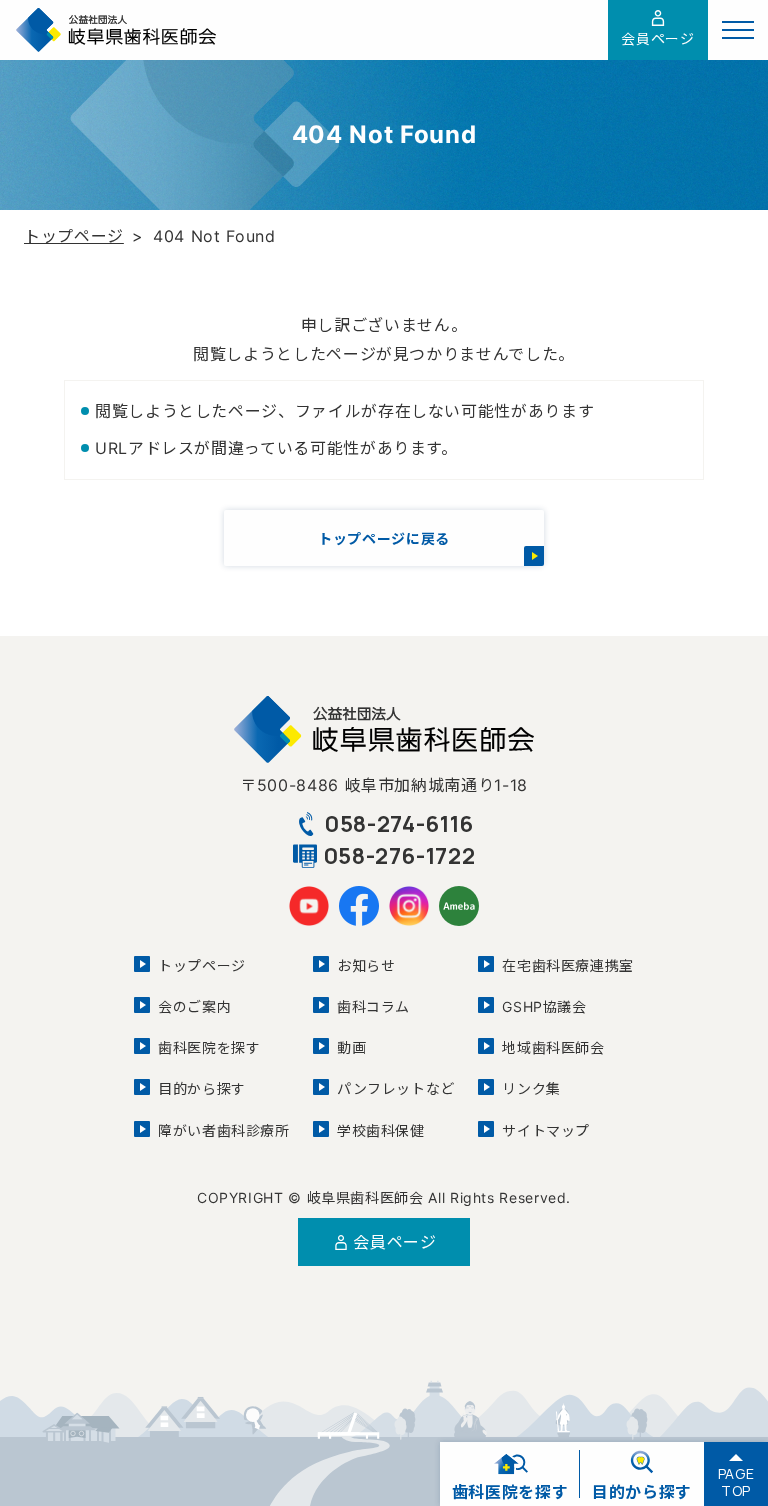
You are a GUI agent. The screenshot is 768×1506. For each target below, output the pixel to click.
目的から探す (202, 1088)
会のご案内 (194, 1006)
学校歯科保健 (381, 1130)
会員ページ (657, 38)
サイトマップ (546, 1130)
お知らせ (366, 965)
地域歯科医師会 (553, 1047)
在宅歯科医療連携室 (568, 965)
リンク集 (531, 1088)
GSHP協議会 (544, 1006)
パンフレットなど (396, 1088)
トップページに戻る (384, 538)
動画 (351, 1047)
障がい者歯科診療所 (224, 1130)
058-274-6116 (399, 824)
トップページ (74, 236)
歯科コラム (373, 1006)
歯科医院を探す (209, 1047)
